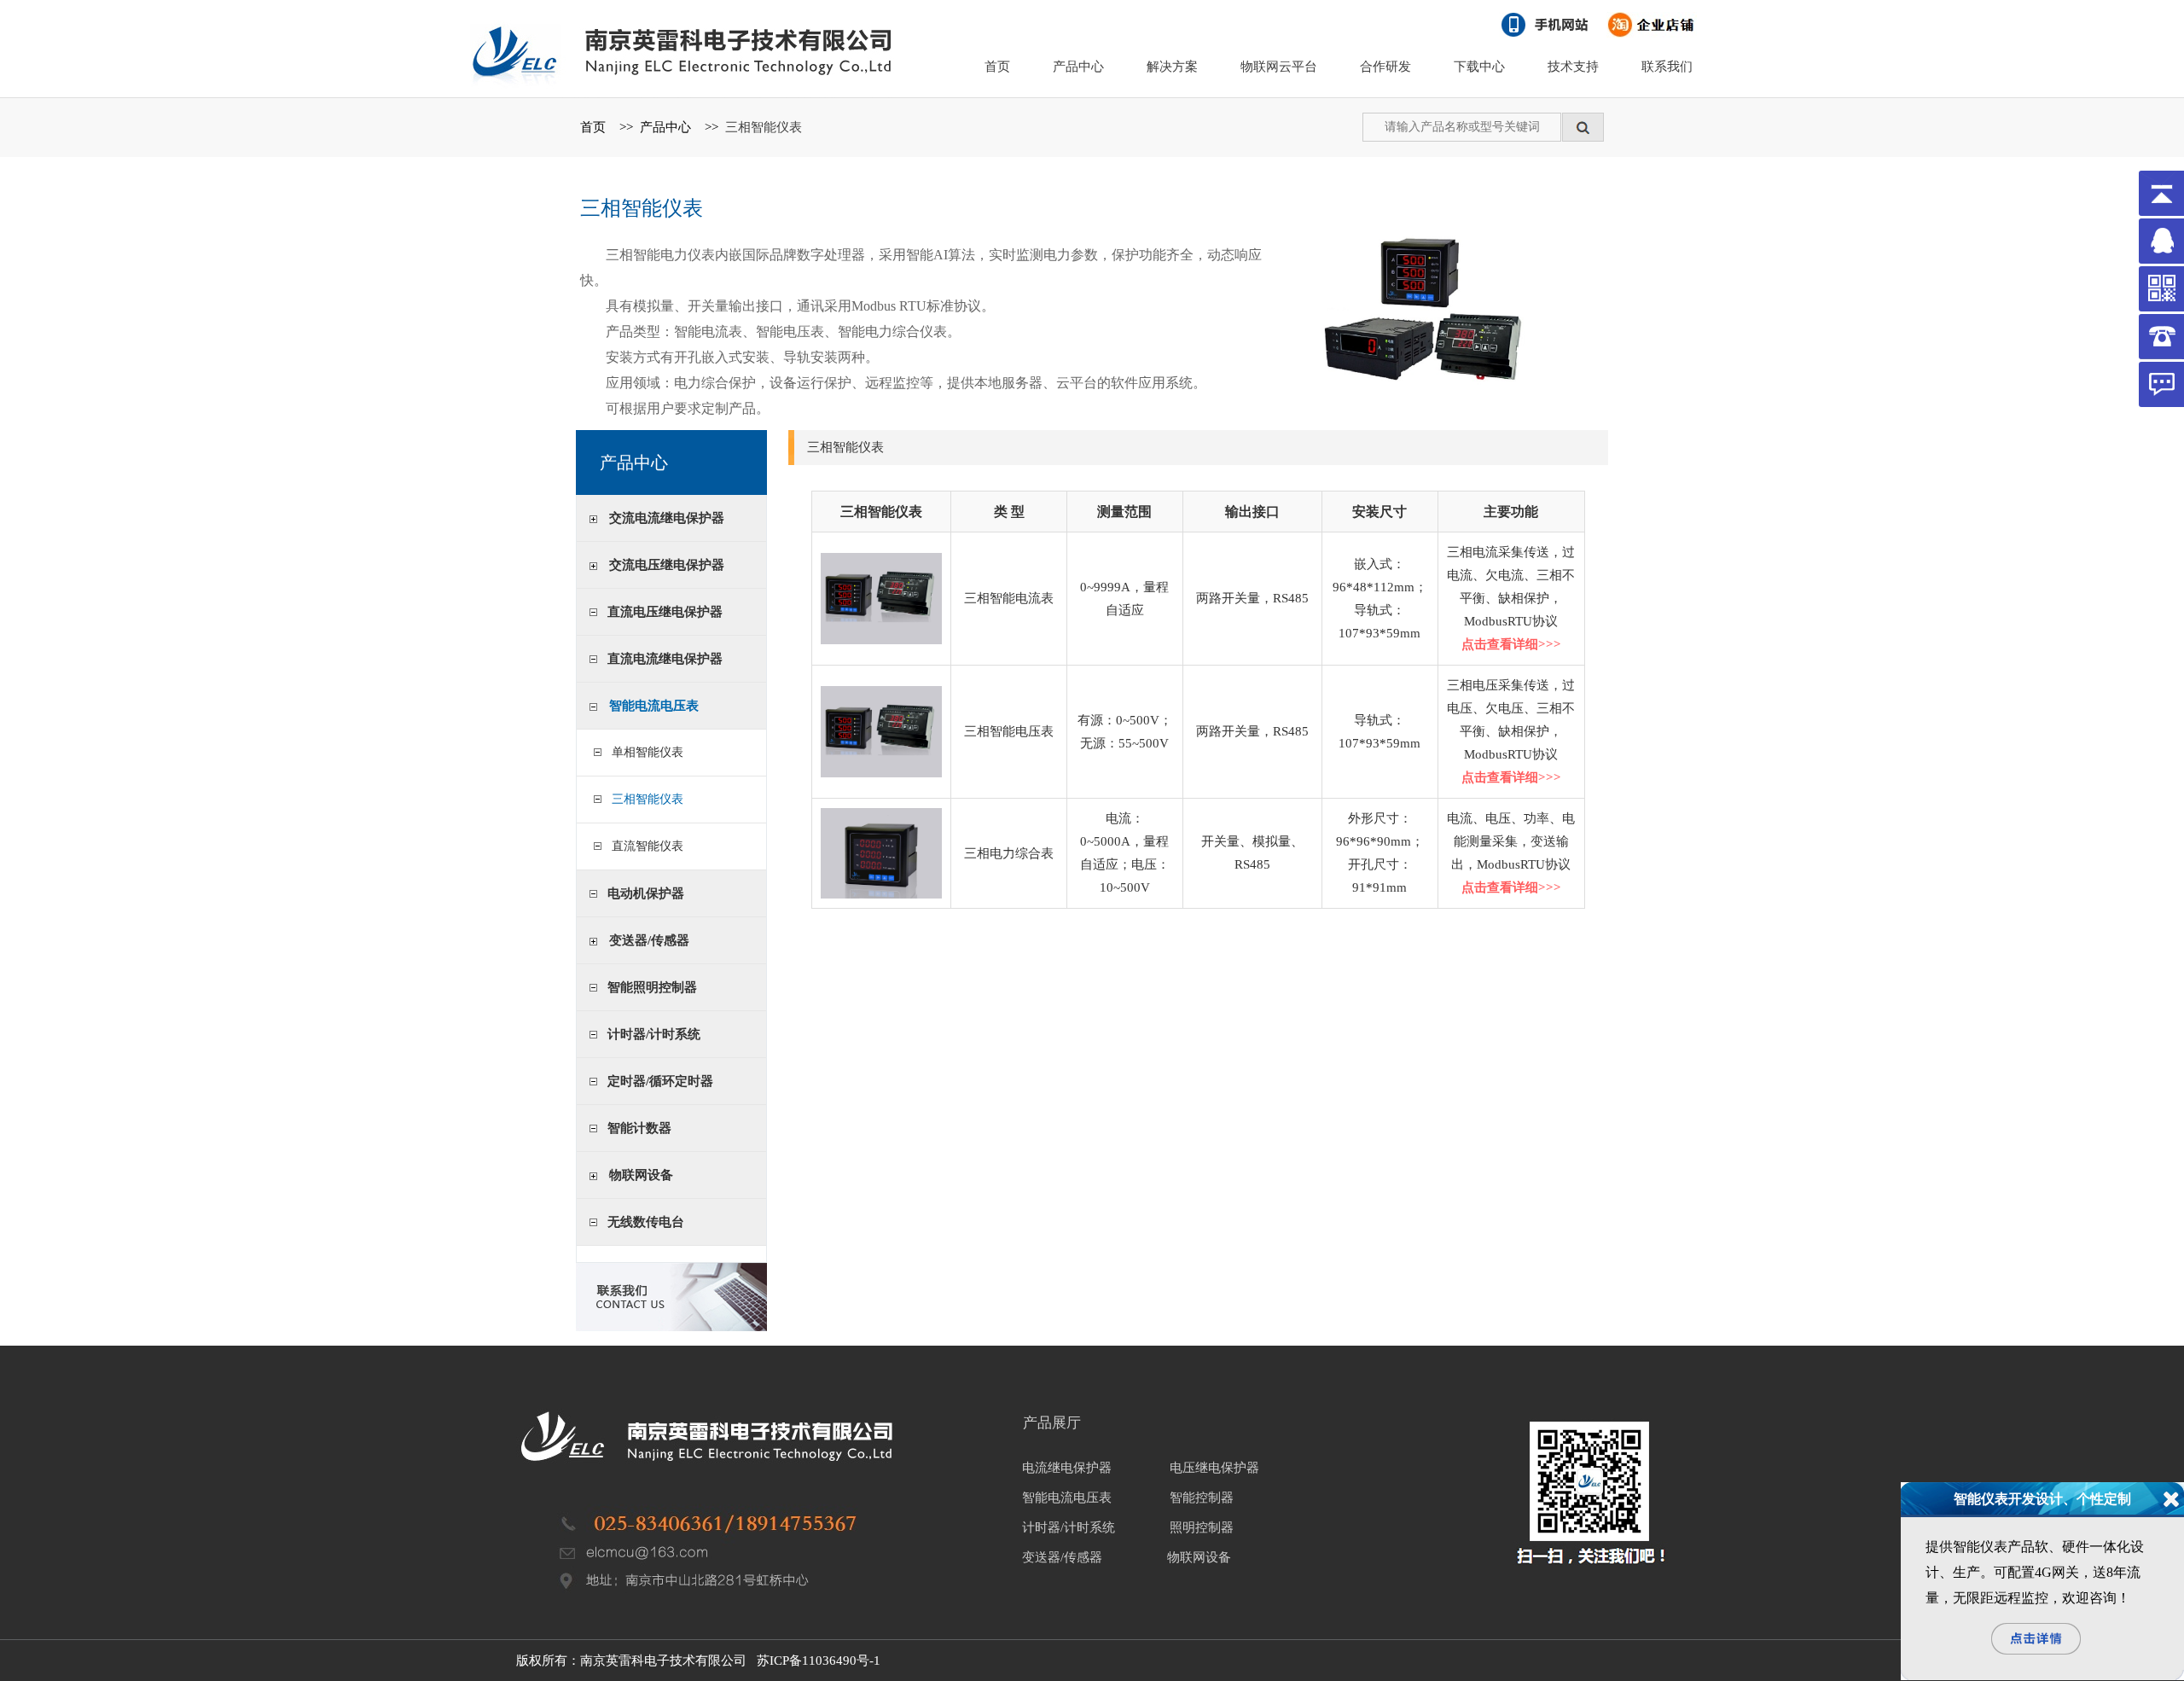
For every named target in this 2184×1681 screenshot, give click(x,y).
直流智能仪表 (644, 846)
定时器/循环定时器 (660, 1081)
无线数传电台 (646, 1222)
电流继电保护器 (1067, 1468)
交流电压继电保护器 (667, 565)
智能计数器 (639, 1128)
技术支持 (1573, 67)
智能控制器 (1202, 1498)
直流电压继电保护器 (665, 612)
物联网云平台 (1279, 67)
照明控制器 (1202, 1527)
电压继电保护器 (1214, 1468)
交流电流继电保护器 (667, 518)
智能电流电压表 (654, 706)
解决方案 (1172, 67)
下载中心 (1479, 67)
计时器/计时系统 (654, 1034)
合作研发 (1385, 67)
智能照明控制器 (652, 987)
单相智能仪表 (644, 752)
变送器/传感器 (649, 940)
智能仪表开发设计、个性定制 (2042, 1499)
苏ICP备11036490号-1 (819, 1661)
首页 (997, 67)
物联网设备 (641, 1175)
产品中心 (1078, 67)
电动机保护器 (646, 893)
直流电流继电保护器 (665, 659)
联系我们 (1667, 67)
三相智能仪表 (764, 127)
